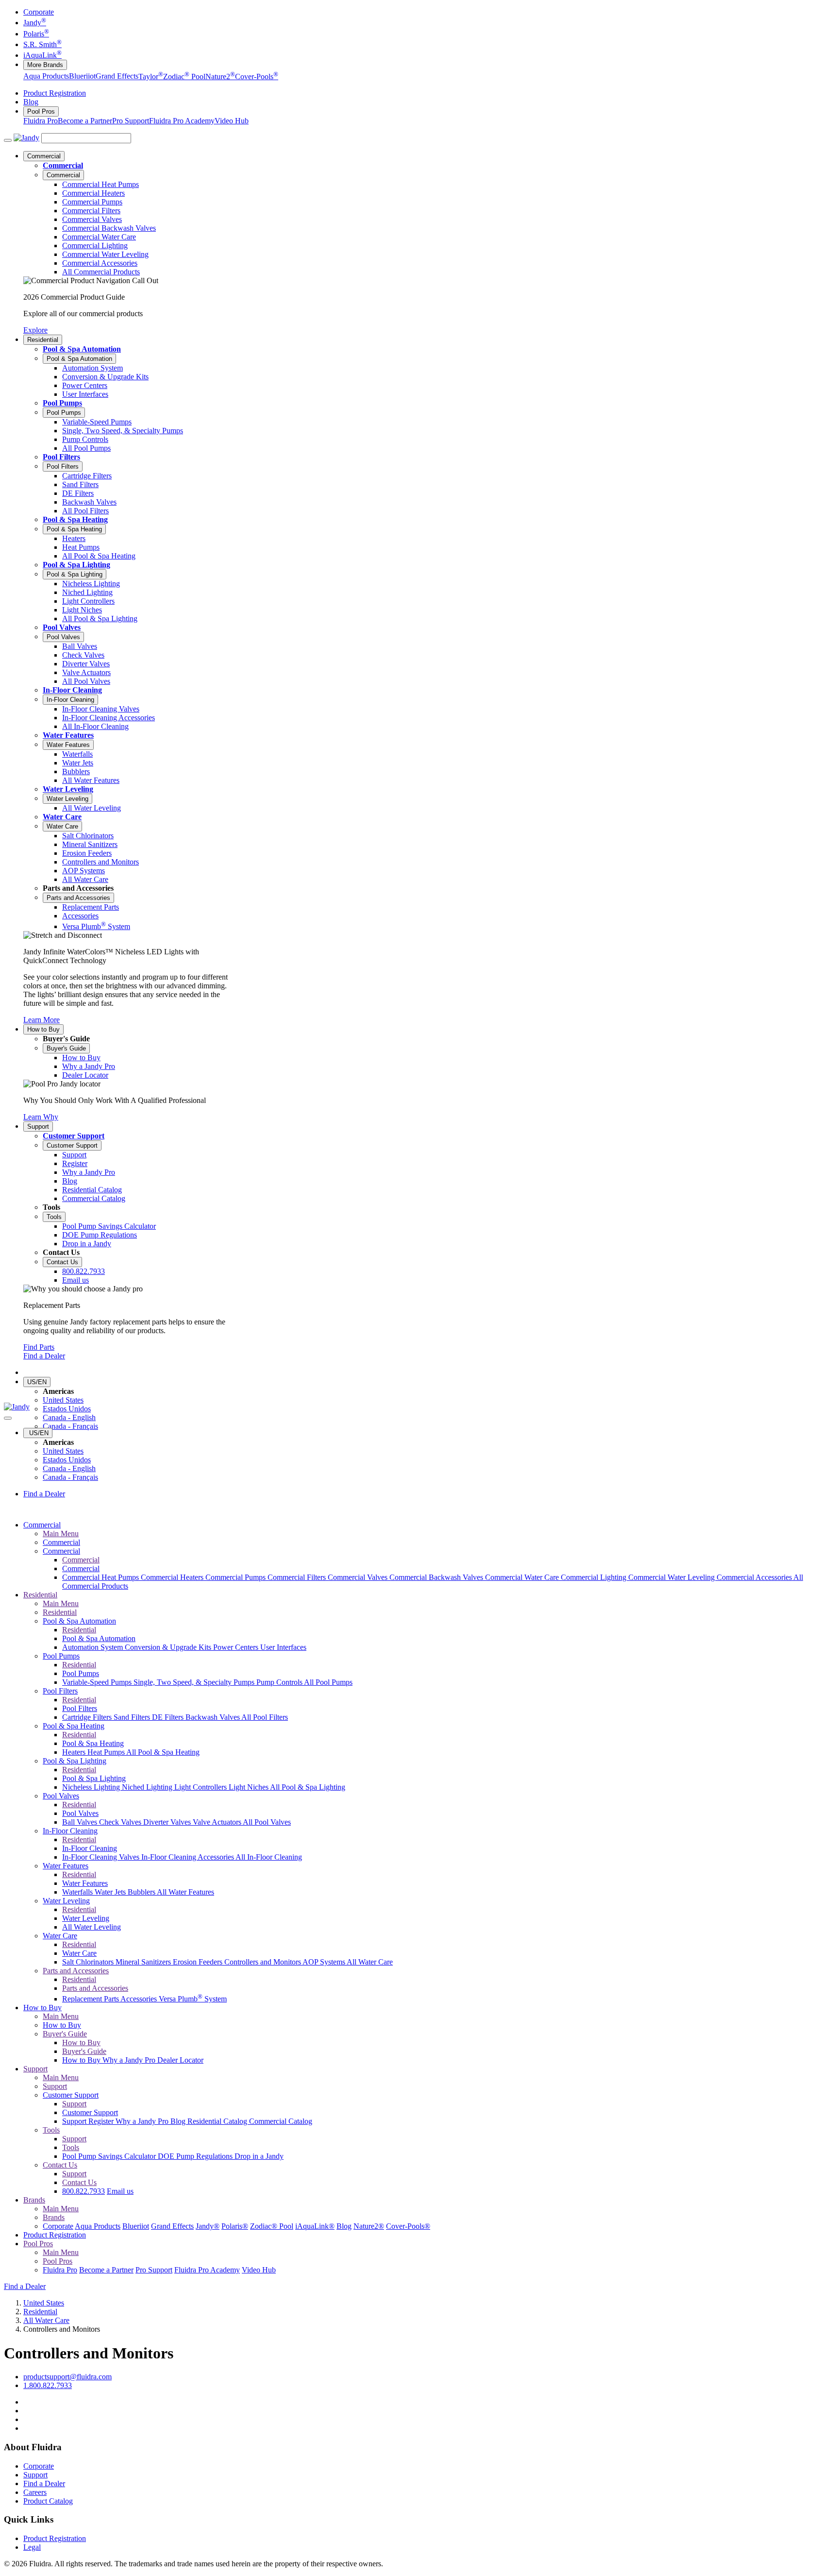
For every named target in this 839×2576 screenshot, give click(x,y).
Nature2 (220, 76)
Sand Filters (133, 1717)
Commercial (44, 156)
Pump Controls (280, 1682)
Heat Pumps (107, 1752)
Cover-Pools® (408, 2226)
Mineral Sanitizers (144, 1962)
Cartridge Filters (88, 1717)
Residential (43, 340)
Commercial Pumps (236, 1577)
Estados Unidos (67, 1409)
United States (63, 1400)
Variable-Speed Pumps (98, 1682)
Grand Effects (117, 76)
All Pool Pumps (328, 1682)
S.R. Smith (42, 44)
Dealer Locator (180, 2060)
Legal (32, 2547)
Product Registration (55, 93)
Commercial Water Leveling (672, 1577)
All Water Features (185, 1892)
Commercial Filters (298, 1577)
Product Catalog (48, 2501)
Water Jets (111, 1892)
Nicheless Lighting (92, 1787)
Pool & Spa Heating (75, 519)
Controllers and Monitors (263, 1962)
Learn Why (41, 1117)
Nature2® (369, 2226)
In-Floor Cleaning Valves (102, 1857)
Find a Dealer (44, 1356)
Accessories (140, 1999)
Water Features (68, 735)
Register (102, 2121)
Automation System (93, 1647)
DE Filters (169, 1717)
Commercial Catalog (281, 2121)
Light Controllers (201, 1787)
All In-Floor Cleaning (269, 1857)
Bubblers (142, 1892)
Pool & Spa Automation (82, 349)
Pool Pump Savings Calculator (110, 2156)
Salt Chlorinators (89, 1962)
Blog (31, 102)
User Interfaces (283, 1647)
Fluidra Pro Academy (182, 121)
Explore (35, 330)
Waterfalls (78, 1892)
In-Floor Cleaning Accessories (188, 1857)
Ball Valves (81, 1822)
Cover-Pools (257, 76)
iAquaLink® (315, 2226)
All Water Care (370, 1962)
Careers (35, 2492)
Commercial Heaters (173, 1577)
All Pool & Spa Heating (163, 1752)
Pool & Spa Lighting (76, 565)
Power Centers (237, 1647)
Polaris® (235, 2226)
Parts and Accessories (78, 898)
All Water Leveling (92, 1927)
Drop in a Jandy (259, 2156)
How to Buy (43, 1029)
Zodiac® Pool (272, 2226)
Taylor (151, 76)
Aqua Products (46, 76)
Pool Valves (62, 627)
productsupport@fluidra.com (67, 2377)
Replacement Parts (91, 1999)
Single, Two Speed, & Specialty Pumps (195, 1682)
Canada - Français (70, 1426)
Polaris (36, 34)
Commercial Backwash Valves (437, 1577)
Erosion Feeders (199, 1962)
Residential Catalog (218, 2121)
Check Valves (121, 1822)
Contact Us (62, 1262)
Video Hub (232, 121)
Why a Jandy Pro (130, 2060)
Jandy (35, 23)
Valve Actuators (218, 1822)
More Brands (45, 65)
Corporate (39, 12)
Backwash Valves (213, 1717)
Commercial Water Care (523, 1577)
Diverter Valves (168, 1822)
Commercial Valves (359, 1577)
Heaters (75, 1752)
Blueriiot (82, 76)
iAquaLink (42, 55)
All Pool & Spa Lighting (308, 1787)
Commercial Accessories (755, 1577)
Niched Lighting (148, 1787)
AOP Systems (325, 1962)
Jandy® (208, 2226)
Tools (54, 1217)
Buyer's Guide (66, 1048)
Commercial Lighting (595, 1577)
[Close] (8, 1418)
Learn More (42, 1020)
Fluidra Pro (41, 121)
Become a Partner (85, 121)
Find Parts (39, 1347)
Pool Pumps (62, 403)
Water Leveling (68, 789)
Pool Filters (61, 457)
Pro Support (131, 121)
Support (38, 1127)
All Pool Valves (267, 1822)
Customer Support (74, 1136)
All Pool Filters (265, 1717)
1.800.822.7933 (48, 2385)
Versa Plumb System (193, 1999)
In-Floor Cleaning (72, 690)
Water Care (62, 817)
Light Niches (249, 1787)
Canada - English (69, 1417)
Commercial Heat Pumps (101, 1577)
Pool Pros (41, 111)
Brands (34, 2200)
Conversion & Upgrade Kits (169, 1647)
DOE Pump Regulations (196, 2156)
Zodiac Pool (184, 76)
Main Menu (61, 1534)
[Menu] (8, 140)
